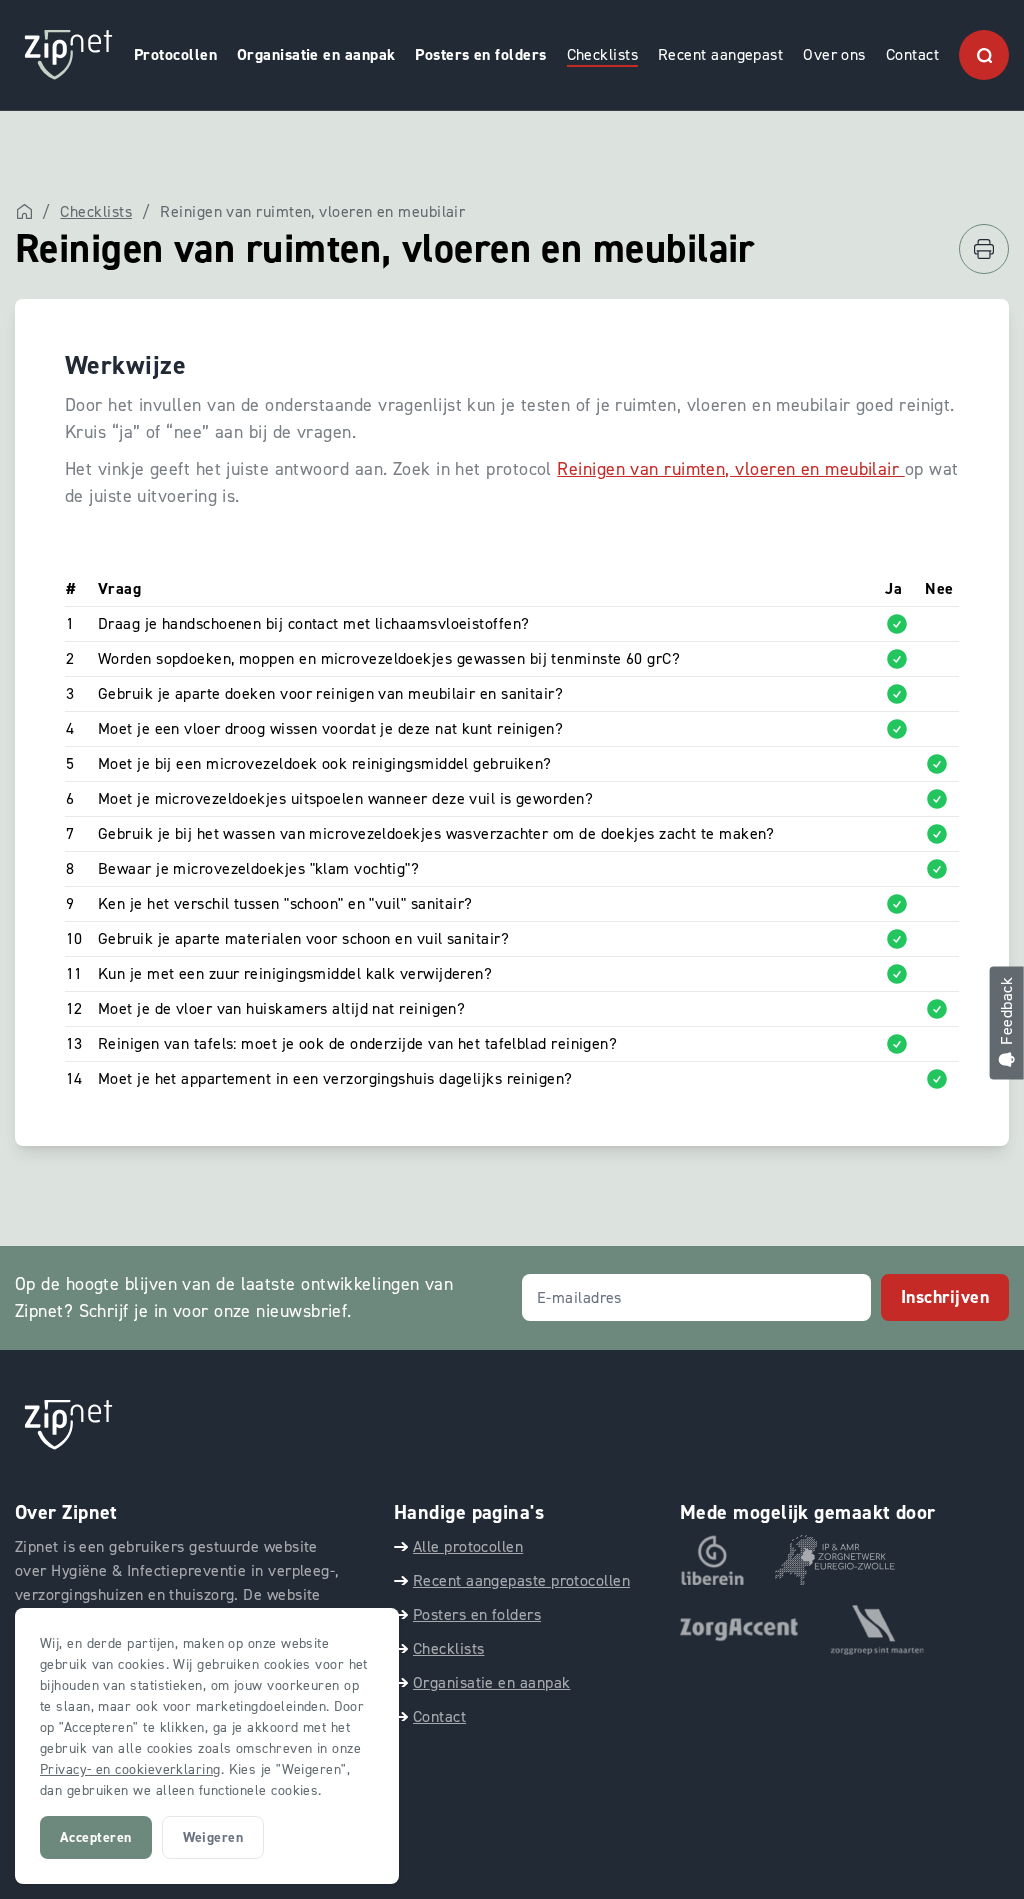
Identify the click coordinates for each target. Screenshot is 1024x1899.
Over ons (834, 54)
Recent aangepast (720, 54)
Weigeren (213, 1837)
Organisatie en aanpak (316, 54)
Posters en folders (480, 54)
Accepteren (96, 1837)
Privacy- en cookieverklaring (130, 1769)
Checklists (603, 54)
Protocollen (175, 54)
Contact (912, 54)
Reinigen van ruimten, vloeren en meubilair (730, 469)
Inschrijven (945, 1297)
